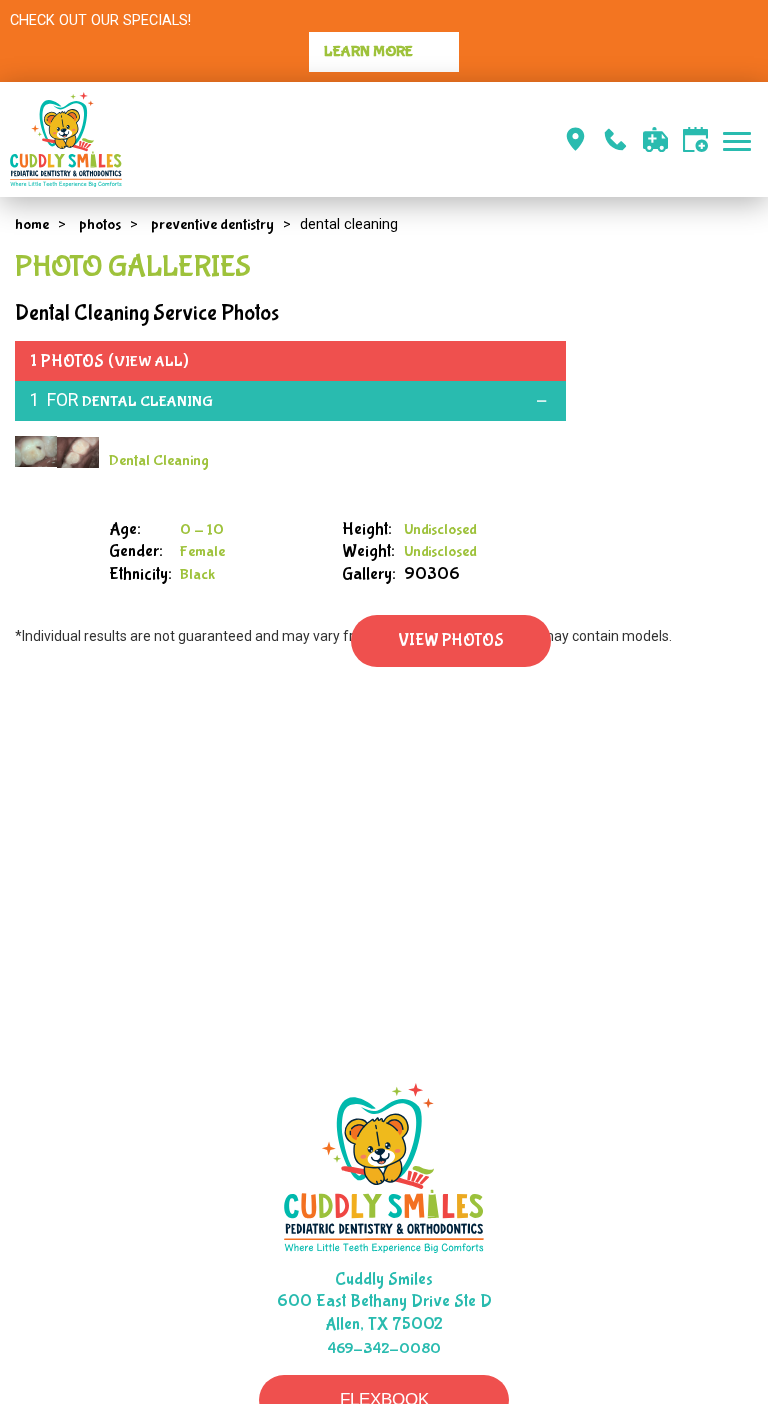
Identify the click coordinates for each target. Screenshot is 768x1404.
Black (197, 574)
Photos (100, 224)
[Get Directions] (575, 139)
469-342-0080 (384, 1348)
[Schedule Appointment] (695, 139)
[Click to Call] (615, 139)
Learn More (368, 51)
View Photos (451, 640)
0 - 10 (202, 529)
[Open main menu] (740, 139)
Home (32, 224)
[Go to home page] (197, 139)
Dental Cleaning (147, 401)
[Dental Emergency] (655, 139)
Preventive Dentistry (212, 224)
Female (202, 551)
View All (148, 361)
